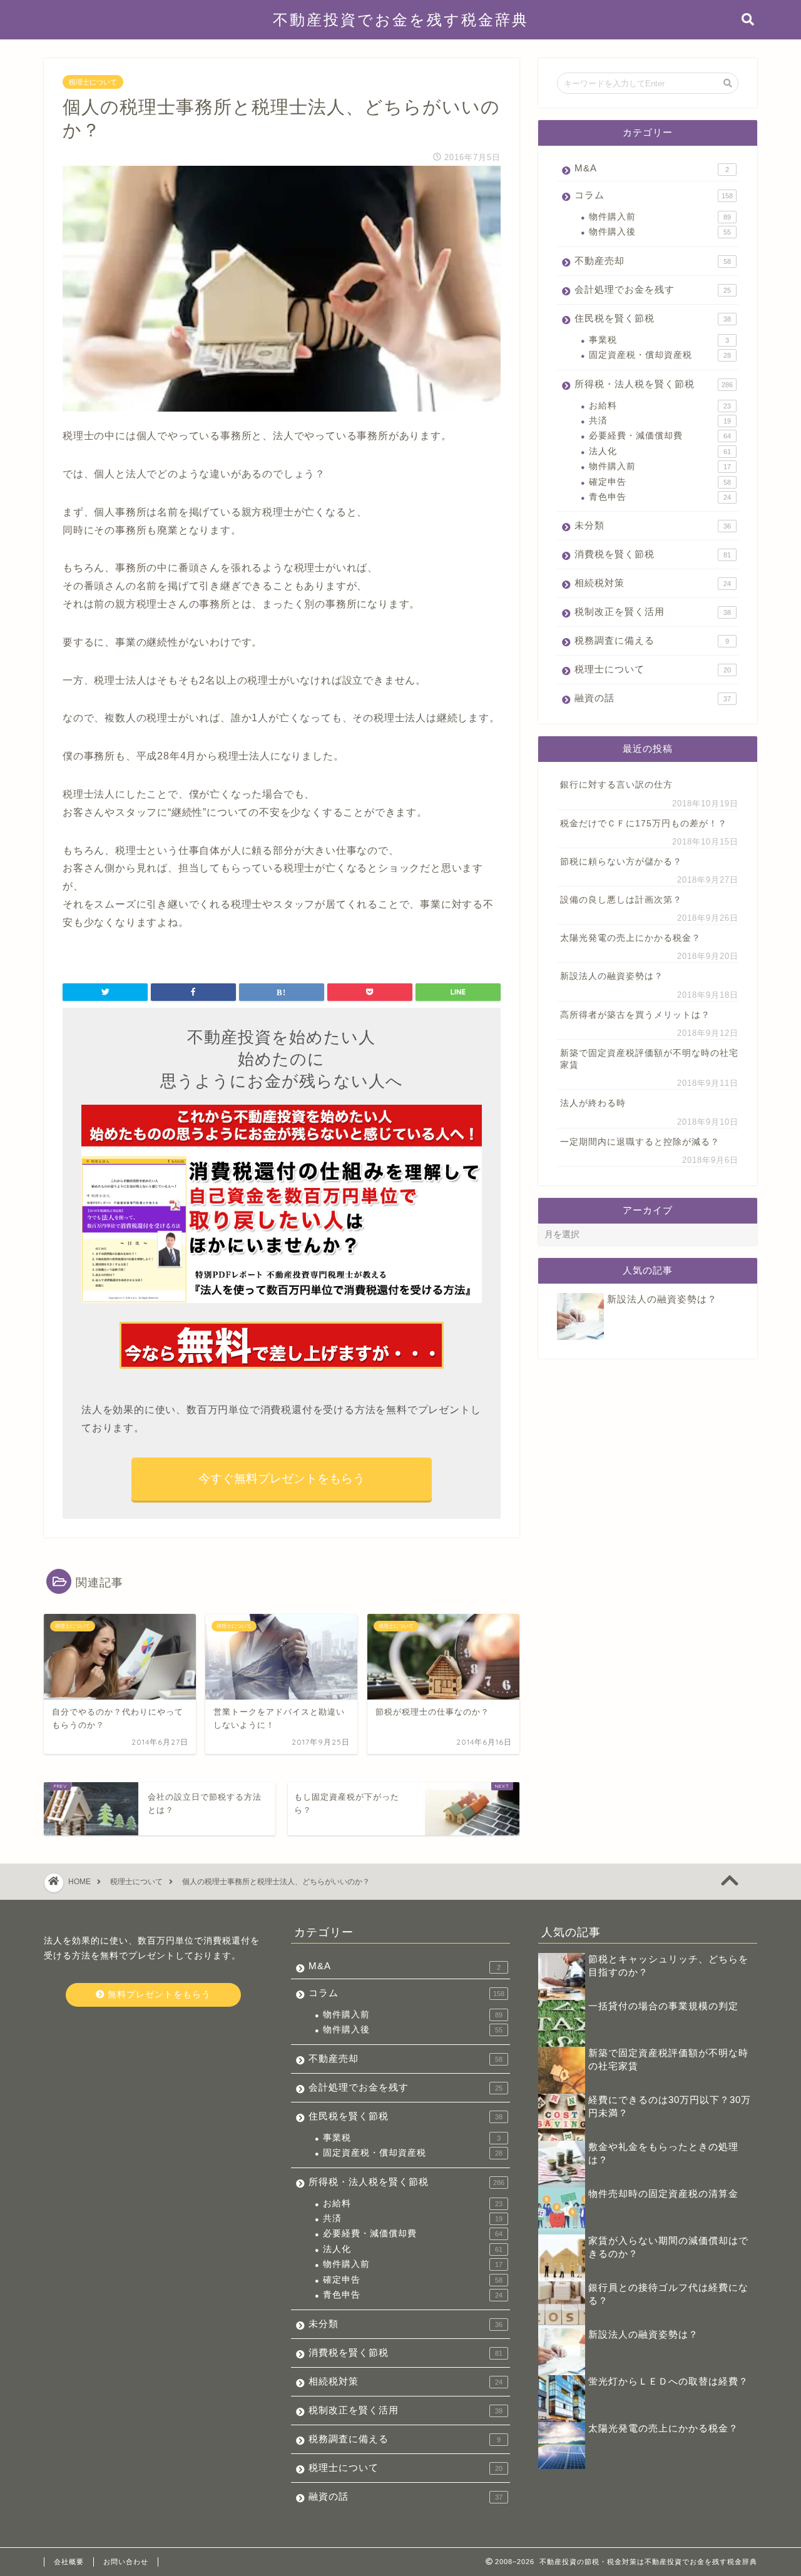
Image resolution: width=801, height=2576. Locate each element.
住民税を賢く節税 (653, 318)
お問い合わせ (126, 2562)
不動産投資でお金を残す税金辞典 (401, 19)
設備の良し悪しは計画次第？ (621, 900)
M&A (652, 168)
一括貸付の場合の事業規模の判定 (663, 2006)
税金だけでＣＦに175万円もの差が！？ (644, 824)
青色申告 (660, 497)
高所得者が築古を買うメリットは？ (635, 1015)
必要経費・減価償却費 (660, 436)
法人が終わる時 (593, 1103)
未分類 (653, 525)
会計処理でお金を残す (653, 289)
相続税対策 (653, 583)
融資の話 (653, 698)
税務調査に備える (652, 640)
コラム (654, 195)
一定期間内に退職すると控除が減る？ (640, 1142)
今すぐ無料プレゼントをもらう (282, 1478)
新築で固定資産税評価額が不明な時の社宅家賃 (649, 1059)
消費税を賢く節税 (653, 554)
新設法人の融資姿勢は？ (612, 976)
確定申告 (660, 482)
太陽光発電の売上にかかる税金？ (630, 938)
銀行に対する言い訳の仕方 (616, 785)
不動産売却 (653, 261)
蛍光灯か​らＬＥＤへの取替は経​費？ (668, 2381)
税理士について (93, 82)
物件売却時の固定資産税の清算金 (663, 2193)
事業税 (659, 340)
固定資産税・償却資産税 (660, 355)
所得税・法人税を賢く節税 (654, 384)
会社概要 (69, 2562)
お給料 (660, 406)
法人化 (660, 451)
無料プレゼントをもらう (158, 1995)
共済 (660, 421)
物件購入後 (660, 232)
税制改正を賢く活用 (653, 611)
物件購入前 (660, 217)
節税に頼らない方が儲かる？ (621, 862)
